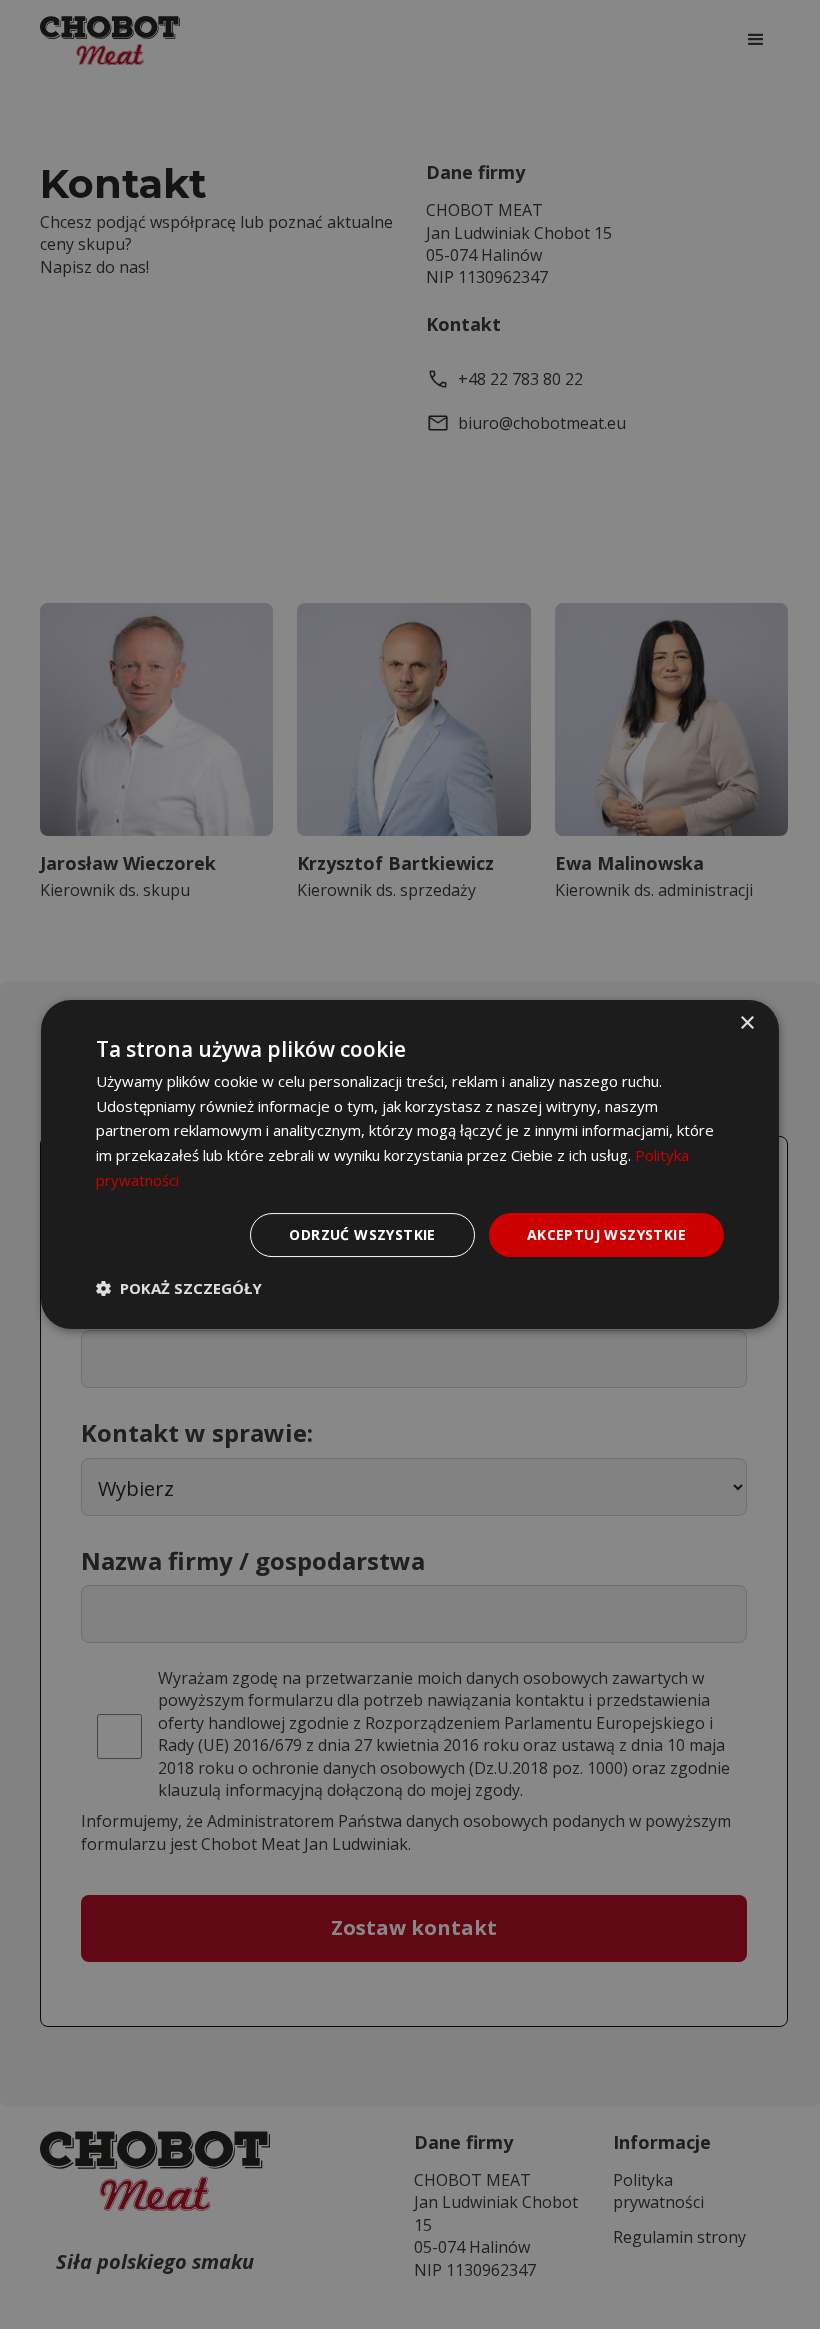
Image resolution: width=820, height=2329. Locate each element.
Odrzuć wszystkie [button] (362, 1234)
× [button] (746, 1023)
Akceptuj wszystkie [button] (606, 1234)
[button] (179, 1288)
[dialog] (410, 1165)
